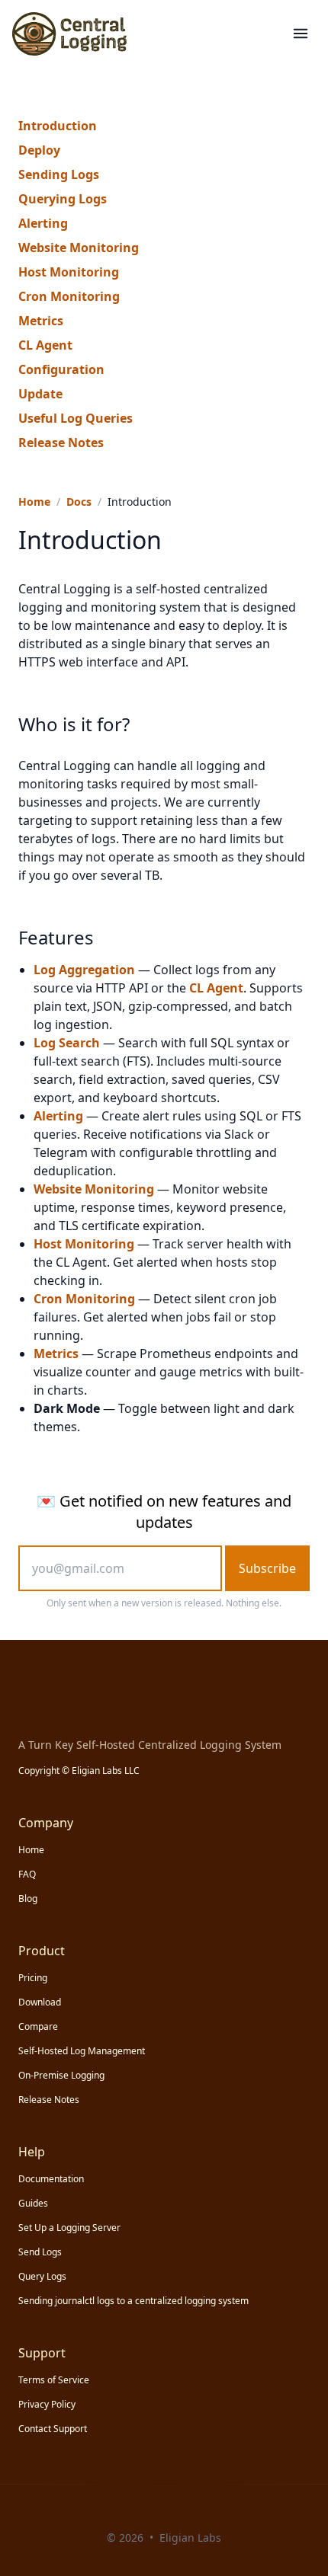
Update (40, 394)
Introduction (58, 126)
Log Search (67, 1043)
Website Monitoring (79, 248)
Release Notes (61, 443)
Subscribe (267, 1568)
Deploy (39, 150)
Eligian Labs (190, 2538)
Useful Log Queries (76, 418)
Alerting (43, 223)
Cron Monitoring (69, 296)
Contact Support (53, 2429)
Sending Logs (59, 174)
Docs (79, 502)
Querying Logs (63, 199)
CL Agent (45, 345)
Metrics (41, 321)
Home (34, 502)
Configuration (61, 369)
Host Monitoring (69, 272)
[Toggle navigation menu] (301, 34)
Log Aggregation (84, 970)
